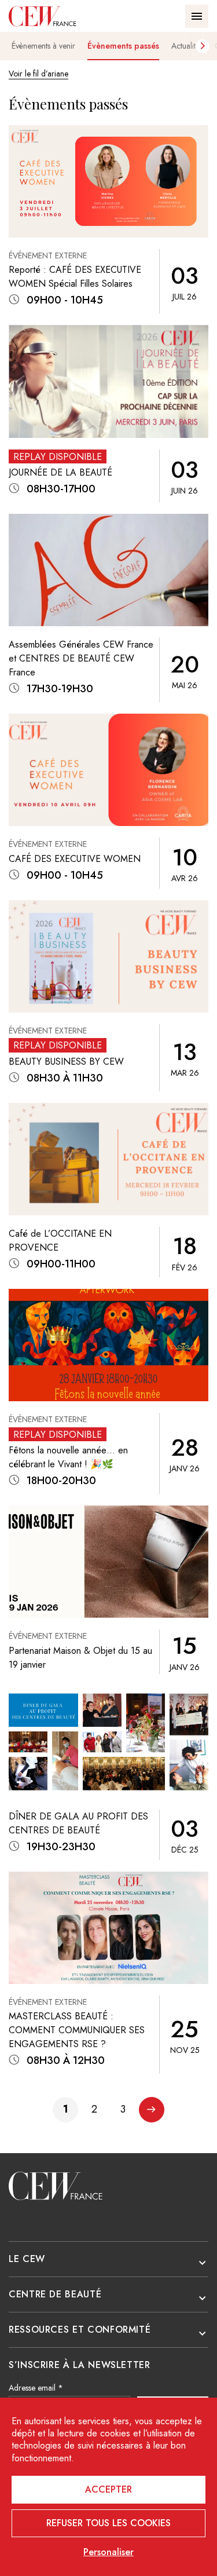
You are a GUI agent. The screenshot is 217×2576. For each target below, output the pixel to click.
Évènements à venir (43, 46)
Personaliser (108, 2552)
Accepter (108, 2489)
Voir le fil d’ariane (38, 74)
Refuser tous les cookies (108, 2523)
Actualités (187, 46)
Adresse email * (36, 2388)
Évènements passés (123, 46)
